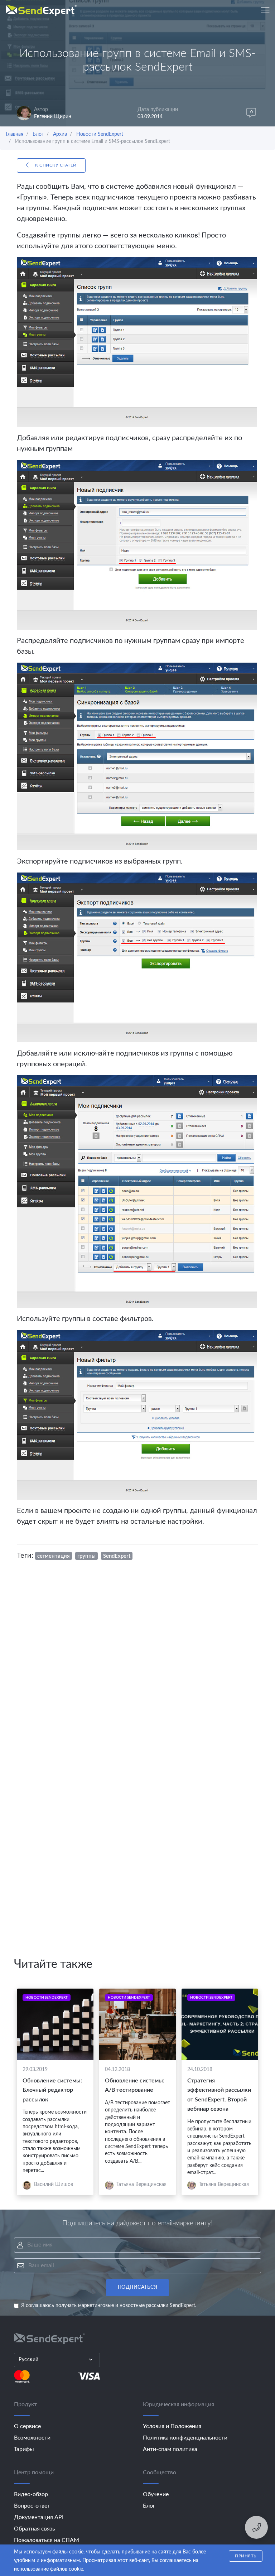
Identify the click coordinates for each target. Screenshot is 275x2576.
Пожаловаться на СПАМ (47, 2540)
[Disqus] (137, 1662)
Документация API (39, 2517)
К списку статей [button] (55, 165)
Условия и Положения (172, 2426)
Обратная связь (35, 2529)
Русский (29, 2360)
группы (86, 1556)
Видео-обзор (31, 2494)
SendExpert (117, 1556)
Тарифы (24, 2449)
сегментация (54, 1556)
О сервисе (27, 2426)
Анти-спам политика (170, 2449)
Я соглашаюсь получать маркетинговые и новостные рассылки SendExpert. (109, 2306)
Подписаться (138, 2287)
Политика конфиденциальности (185, 2438)
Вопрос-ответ (32, 2506)
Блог (149, 2506)
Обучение (156, 2494)
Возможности (32, 2438)
